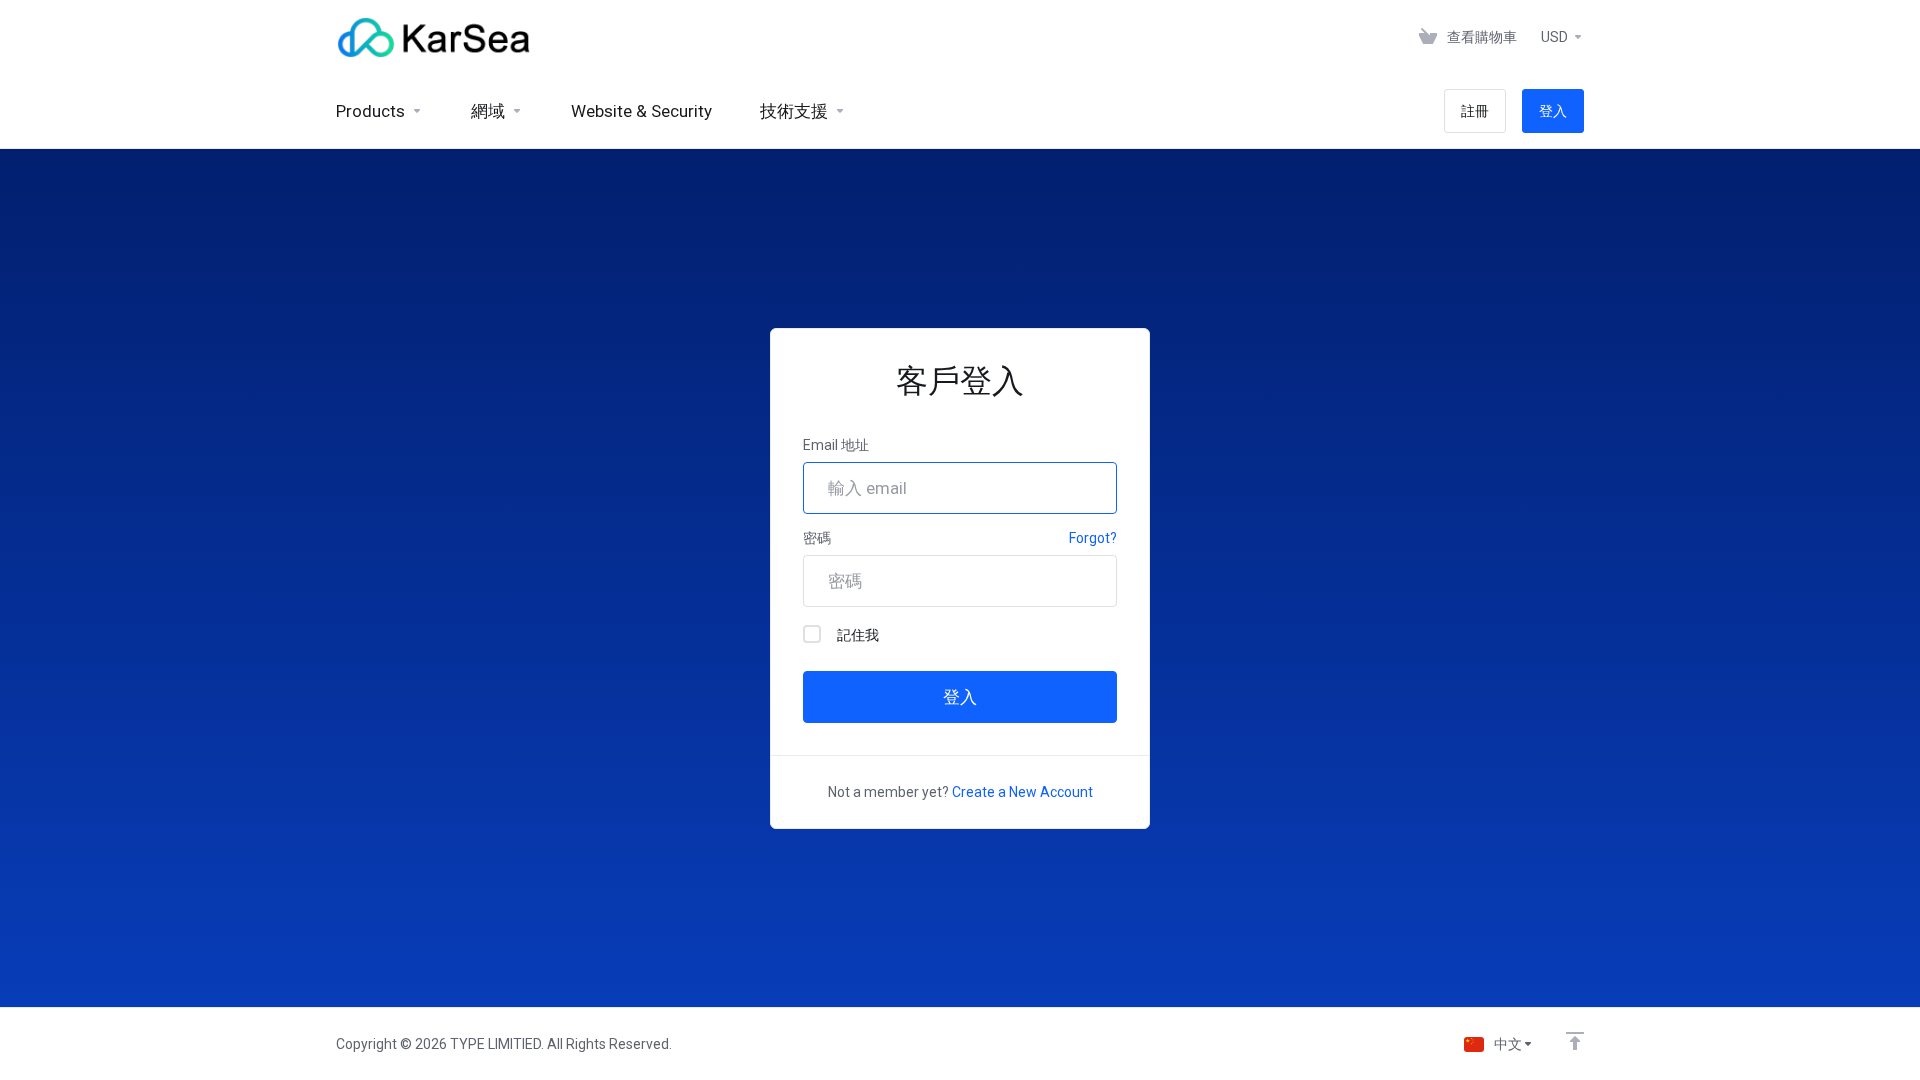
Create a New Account (1022, 792)
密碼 (817, 538)
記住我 (858, 635)
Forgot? (1093, 538)
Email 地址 (836, 445)
